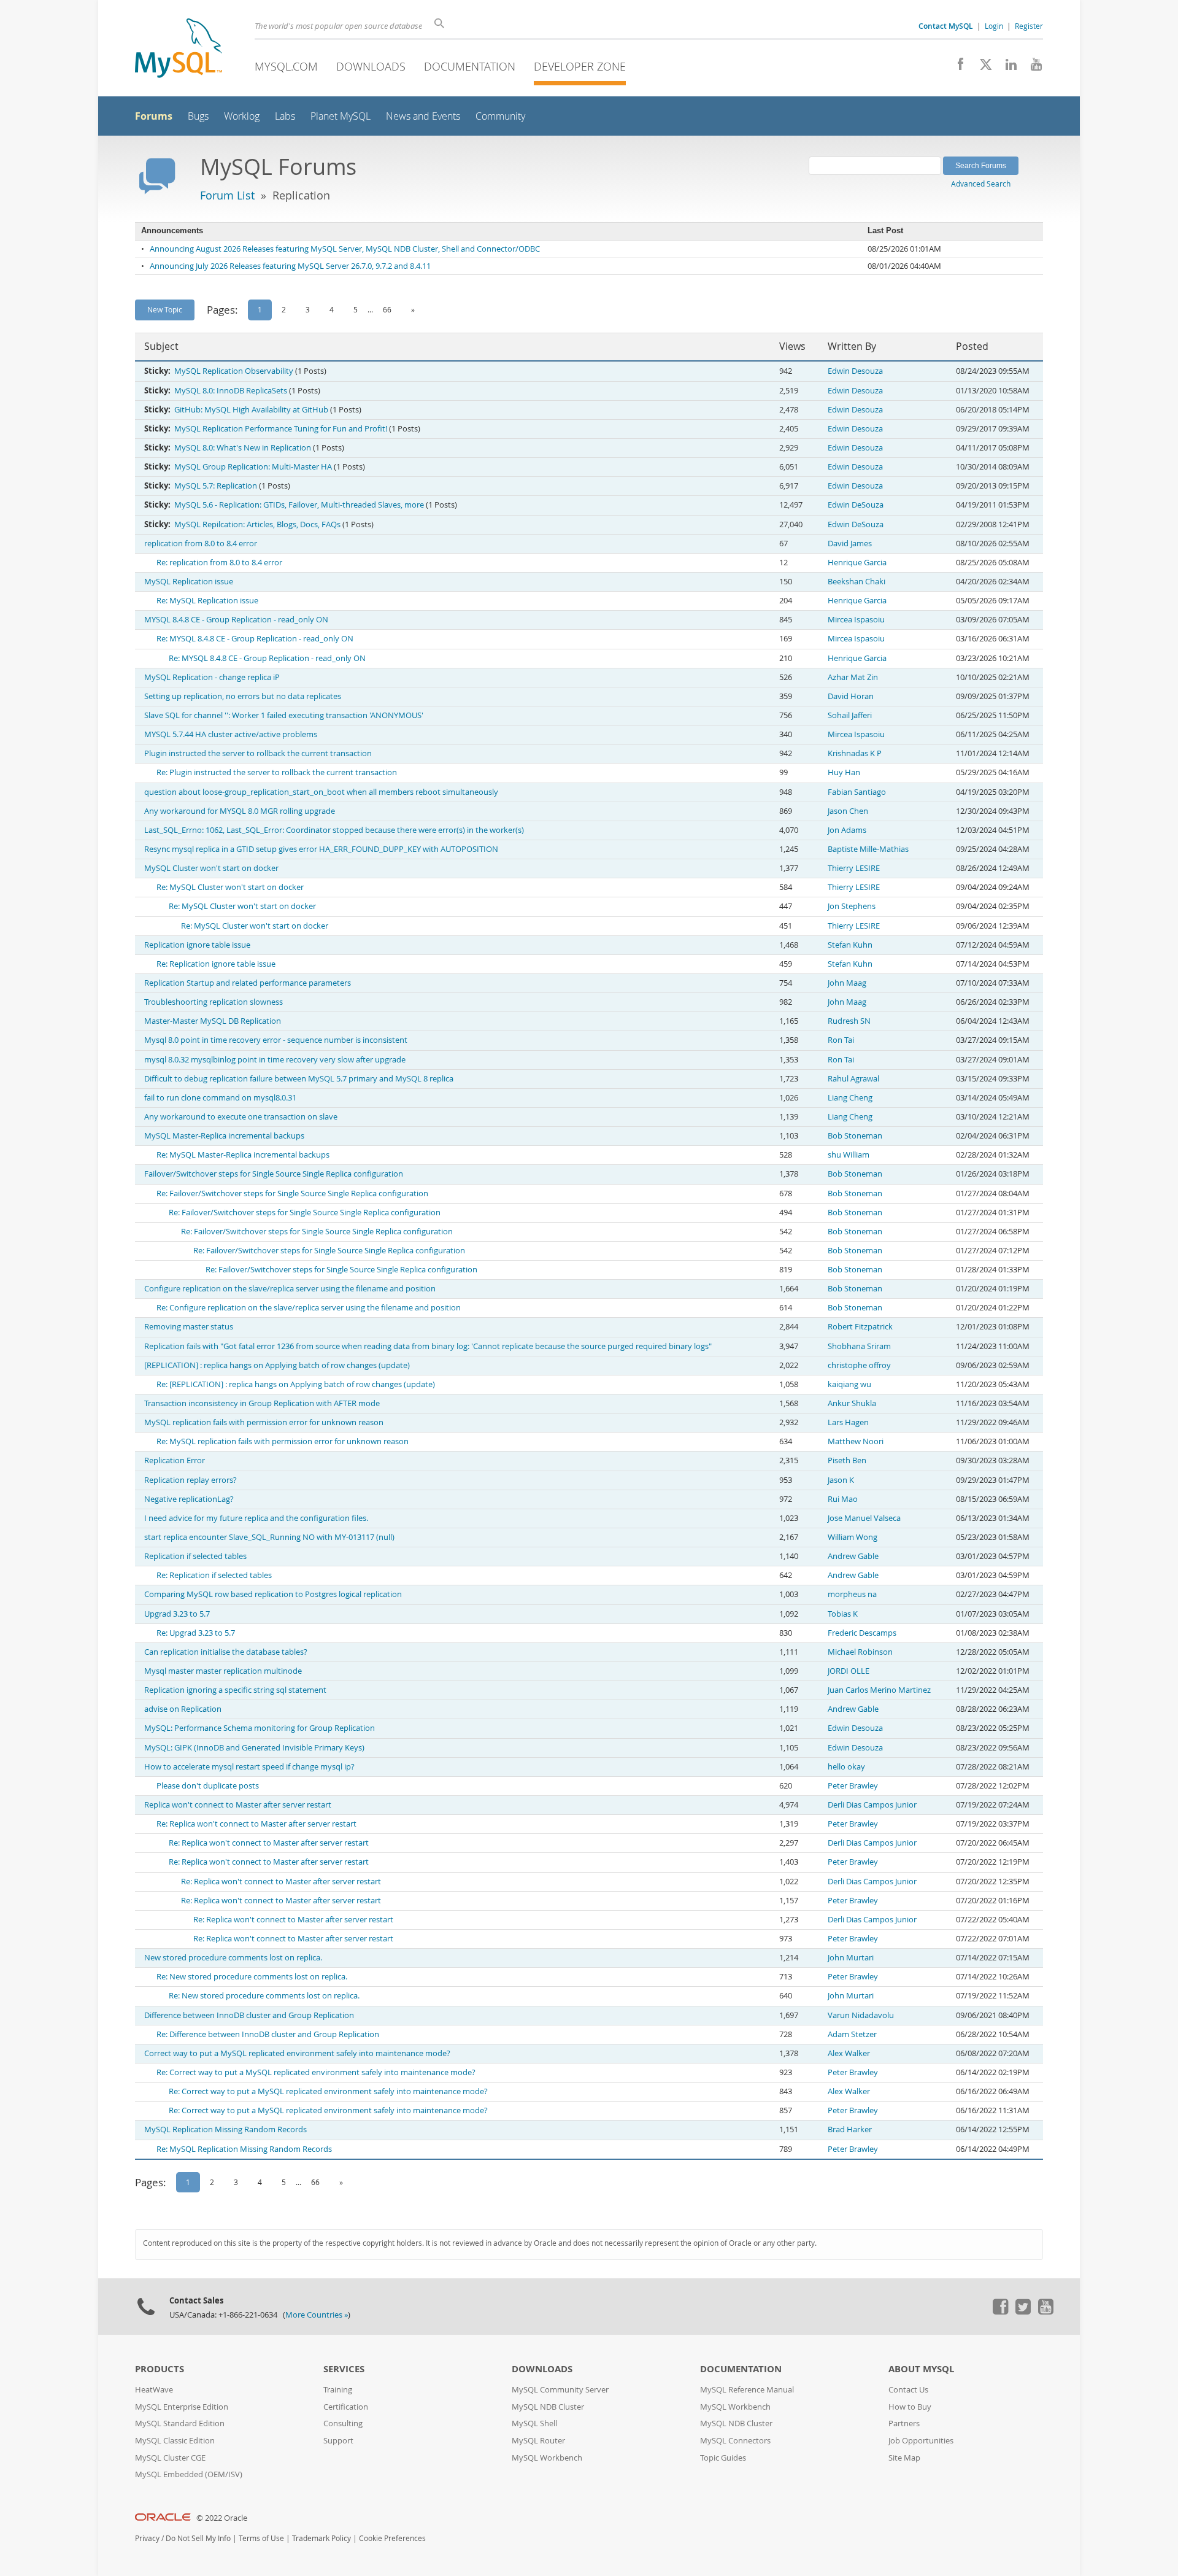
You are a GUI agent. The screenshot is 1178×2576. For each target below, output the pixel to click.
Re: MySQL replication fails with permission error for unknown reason (283, 1441)
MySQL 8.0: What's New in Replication (243, 448)
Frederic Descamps (862, 1633)
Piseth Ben (847, 1460)
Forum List (227, 195)
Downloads (371, 66)
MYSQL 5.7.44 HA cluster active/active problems (231, 734)
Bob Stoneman (855, 1136)
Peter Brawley (853, 1786)
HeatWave (154, 2390)
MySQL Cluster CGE (170, 2458)
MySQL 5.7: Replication (216, 486)
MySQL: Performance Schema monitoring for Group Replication (260, 1728)
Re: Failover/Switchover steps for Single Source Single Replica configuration (292, 1193)
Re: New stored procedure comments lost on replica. (252, 1977)
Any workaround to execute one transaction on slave (241, 1117)
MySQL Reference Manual (747, 2390)
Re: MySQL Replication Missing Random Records (244, 2149)
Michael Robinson (860, 1652)
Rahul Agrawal (853, 1079)
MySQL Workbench (547, 2458)
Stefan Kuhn (850, 945)
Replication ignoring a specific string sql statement (235, 1690)
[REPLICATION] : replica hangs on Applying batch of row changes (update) (277, 1365)
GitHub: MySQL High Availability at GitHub (251, 410)
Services (344, 2369)
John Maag (847, 983)
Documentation (470, 66)
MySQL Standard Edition (180, 2423)
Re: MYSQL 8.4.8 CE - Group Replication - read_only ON (255, 639)
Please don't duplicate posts (208, 1786)
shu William (849, 1155)
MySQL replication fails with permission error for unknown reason (264, 1422)
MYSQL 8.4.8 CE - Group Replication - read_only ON (236, 620)
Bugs (198, 116)
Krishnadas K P (855, 753)
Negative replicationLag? (189, 1499)
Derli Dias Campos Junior (872, 1805)
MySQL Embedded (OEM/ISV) (189, 2474)
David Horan (851, 696)
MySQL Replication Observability (234, 371)
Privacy (147, 2538)
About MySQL (921, 2369)
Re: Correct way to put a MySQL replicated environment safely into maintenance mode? (316, 2072)
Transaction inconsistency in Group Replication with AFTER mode (262, 1403)
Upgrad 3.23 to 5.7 (177, 1614)
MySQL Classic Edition (175, 2441)
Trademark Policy (321, 2538)
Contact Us (908, 2390)
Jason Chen (848, 811)
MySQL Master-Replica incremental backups (224, 1136)
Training (338, 2390)
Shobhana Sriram (859, 1346)
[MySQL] (179, 49)
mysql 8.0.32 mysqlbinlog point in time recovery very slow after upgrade (275, 1060)
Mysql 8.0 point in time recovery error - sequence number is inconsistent (276, 1040)
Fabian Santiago (857, 792)
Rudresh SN (849, 1021)
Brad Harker (850, 2129)
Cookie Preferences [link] (392, 2538)
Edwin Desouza (855, 371)
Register (1029, 26)
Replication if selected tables (195, 1556)
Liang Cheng (850, 1098)
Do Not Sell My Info (198, 2538)
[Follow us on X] (981, 68)
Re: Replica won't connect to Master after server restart (256, 1824)
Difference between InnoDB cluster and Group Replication (249, 2015)
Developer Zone (580, 66)
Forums (154, 116)
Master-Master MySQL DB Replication (213, 1021)
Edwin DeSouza (856, 505)
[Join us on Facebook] (956, 68)
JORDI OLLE (849, 1671)
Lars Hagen (848, 1422)
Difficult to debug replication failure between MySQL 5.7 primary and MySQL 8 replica (299, 1079)
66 (387, 309)
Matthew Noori (856, 1441)
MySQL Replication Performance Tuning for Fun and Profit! (281, 429)
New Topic (165, 309)
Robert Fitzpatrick (860, 1327)
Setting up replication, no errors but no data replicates (243, 696)
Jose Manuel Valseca (864, 1518)
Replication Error (175, 1460)
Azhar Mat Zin (853, 677)
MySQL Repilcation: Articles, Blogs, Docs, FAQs (257, 524)
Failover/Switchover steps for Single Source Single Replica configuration (274, 1174)
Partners (904, 2423)
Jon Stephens (852, 906)
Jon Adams (847, 830)
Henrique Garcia (857, 563)
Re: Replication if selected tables (214, 1575)
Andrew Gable (853, 1556)
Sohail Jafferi (850, 715)
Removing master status (189, 1327)
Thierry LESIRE (854, 868)
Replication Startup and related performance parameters (248, 983)
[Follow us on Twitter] (1023, 2311)
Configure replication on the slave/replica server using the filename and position (290, 1289)
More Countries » (317, 2315)
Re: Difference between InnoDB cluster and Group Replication (268, 2034)
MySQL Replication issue (189, 582)
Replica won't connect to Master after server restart (238, 1805)
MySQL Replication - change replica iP (212, 677)
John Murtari (851, 1958)
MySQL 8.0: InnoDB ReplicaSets (231, 391)
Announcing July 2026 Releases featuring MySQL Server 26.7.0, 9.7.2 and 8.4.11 (290, 266)
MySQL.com (286, 66)
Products (160, 2369)
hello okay (846, 1767)
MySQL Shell (534, 2423)
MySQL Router (538, 2441)
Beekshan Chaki (857, 582)
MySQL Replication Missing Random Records (225, 2129)
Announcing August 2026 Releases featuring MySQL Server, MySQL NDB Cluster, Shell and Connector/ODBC (345, 249)
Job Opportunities (921, 2441)
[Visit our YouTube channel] (1032, 68)
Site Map (904, 2458)
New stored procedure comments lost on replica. (233, 1958)
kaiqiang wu (849, 1384)
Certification (346, 2407)
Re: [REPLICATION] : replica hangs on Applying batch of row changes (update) (296, 1384)
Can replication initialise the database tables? (226, 1652)
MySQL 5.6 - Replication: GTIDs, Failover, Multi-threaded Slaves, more (299, 505)
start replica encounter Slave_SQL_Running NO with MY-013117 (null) (269, 1537)
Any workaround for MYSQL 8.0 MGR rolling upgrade (240, 811)
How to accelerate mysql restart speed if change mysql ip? (249, 1767)
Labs (285, 116)
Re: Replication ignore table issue (216, 964)
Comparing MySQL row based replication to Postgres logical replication (273, 1594)
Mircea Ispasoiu (856, 620)
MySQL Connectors (735, 2441)
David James (850, 543)
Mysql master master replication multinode (223, 1671)
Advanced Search (981, 184)
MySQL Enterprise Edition (182, 2407)
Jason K (841, 1480)
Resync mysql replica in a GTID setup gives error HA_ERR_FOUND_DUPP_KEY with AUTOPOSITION (321, 849)
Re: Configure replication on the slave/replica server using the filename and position (309, 1308)
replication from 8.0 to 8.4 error (201, 543)
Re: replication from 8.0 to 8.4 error (219, 563)
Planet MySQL (341, 116)
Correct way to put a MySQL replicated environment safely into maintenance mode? (297, 2053)
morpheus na (852, 1594)
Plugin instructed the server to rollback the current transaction (258, 753)
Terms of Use (261, 2538)
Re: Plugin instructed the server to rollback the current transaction (277, 772)
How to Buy (910, 2407)
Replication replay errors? (191, 1480)
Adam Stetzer (852, 2034)
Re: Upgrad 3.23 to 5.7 (196, 1633)
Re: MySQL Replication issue (207, 601)
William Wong (853, 1537)
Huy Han (844, 772)
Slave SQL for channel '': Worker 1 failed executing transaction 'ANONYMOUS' (284, 715)
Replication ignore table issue (197, 945)
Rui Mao (843, 1499)
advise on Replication (183, 1709)
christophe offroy (859, 1365)
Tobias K (843, 1614)
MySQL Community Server (560, 2390)
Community (500, 116)
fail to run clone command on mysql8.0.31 (220, 1098)
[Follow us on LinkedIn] (1007, 68)
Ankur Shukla (852, 1403)
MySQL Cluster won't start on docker (211, 868)
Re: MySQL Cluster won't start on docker (230, 887)
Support (338, 2441)
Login (994, 26)
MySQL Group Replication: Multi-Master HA (253, 467)
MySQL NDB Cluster (548, 2407)
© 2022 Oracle (222, 2518)
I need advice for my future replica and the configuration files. (256, 1518)
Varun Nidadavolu (861, 2015)
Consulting (343, 2423)
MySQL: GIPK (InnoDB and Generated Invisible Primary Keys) (254, 1748)
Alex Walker (849, 2053)
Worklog (242, 116)
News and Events (423, 116)
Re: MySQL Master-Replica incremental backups (243, 1155)
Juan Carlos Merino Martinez (879, 1690)
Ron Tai (841, 1040)
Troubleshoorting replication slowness (214, 1002)
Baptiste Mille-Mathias (868, 849)
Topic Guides (723, 2458)
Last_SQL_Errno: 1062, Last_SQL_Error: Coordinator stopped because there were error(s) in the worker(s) (334, 830)
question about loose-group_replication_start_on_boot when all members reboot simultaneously (321, 792)
